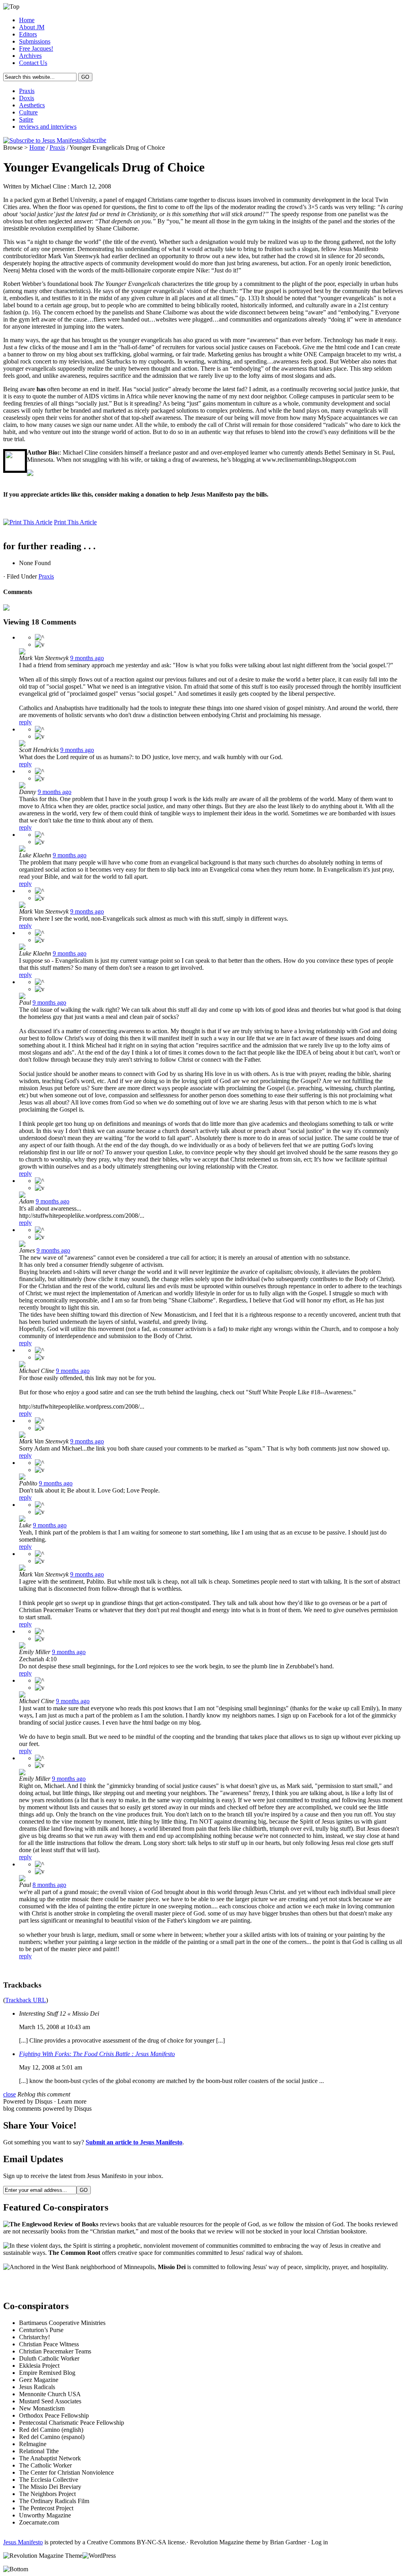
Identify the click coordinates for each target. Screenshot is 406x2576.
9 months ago (87, 658)
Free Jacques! (36, 49)
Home (27, 20)
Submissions (35, 41)
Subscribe (94, 140)
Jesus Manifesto (23, 2542)
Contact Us (33, 63)
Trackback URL (26, 2000)
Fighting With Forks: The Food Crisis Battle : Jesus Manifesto (97, 2054)
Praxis (27, 91)
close (10, 2094)
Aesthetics (32, 105)
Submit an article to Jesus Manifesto (134, 2142)
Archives (30, 56)
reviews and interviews (48, 127)
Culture (28, 112)
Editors (28, 34)
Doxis (27, 98)
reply (25, 722)
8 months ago (49, 1885)
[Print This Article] (28, 522)
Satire (26, 119)
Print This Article (75, 522)
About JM (32, 27)
